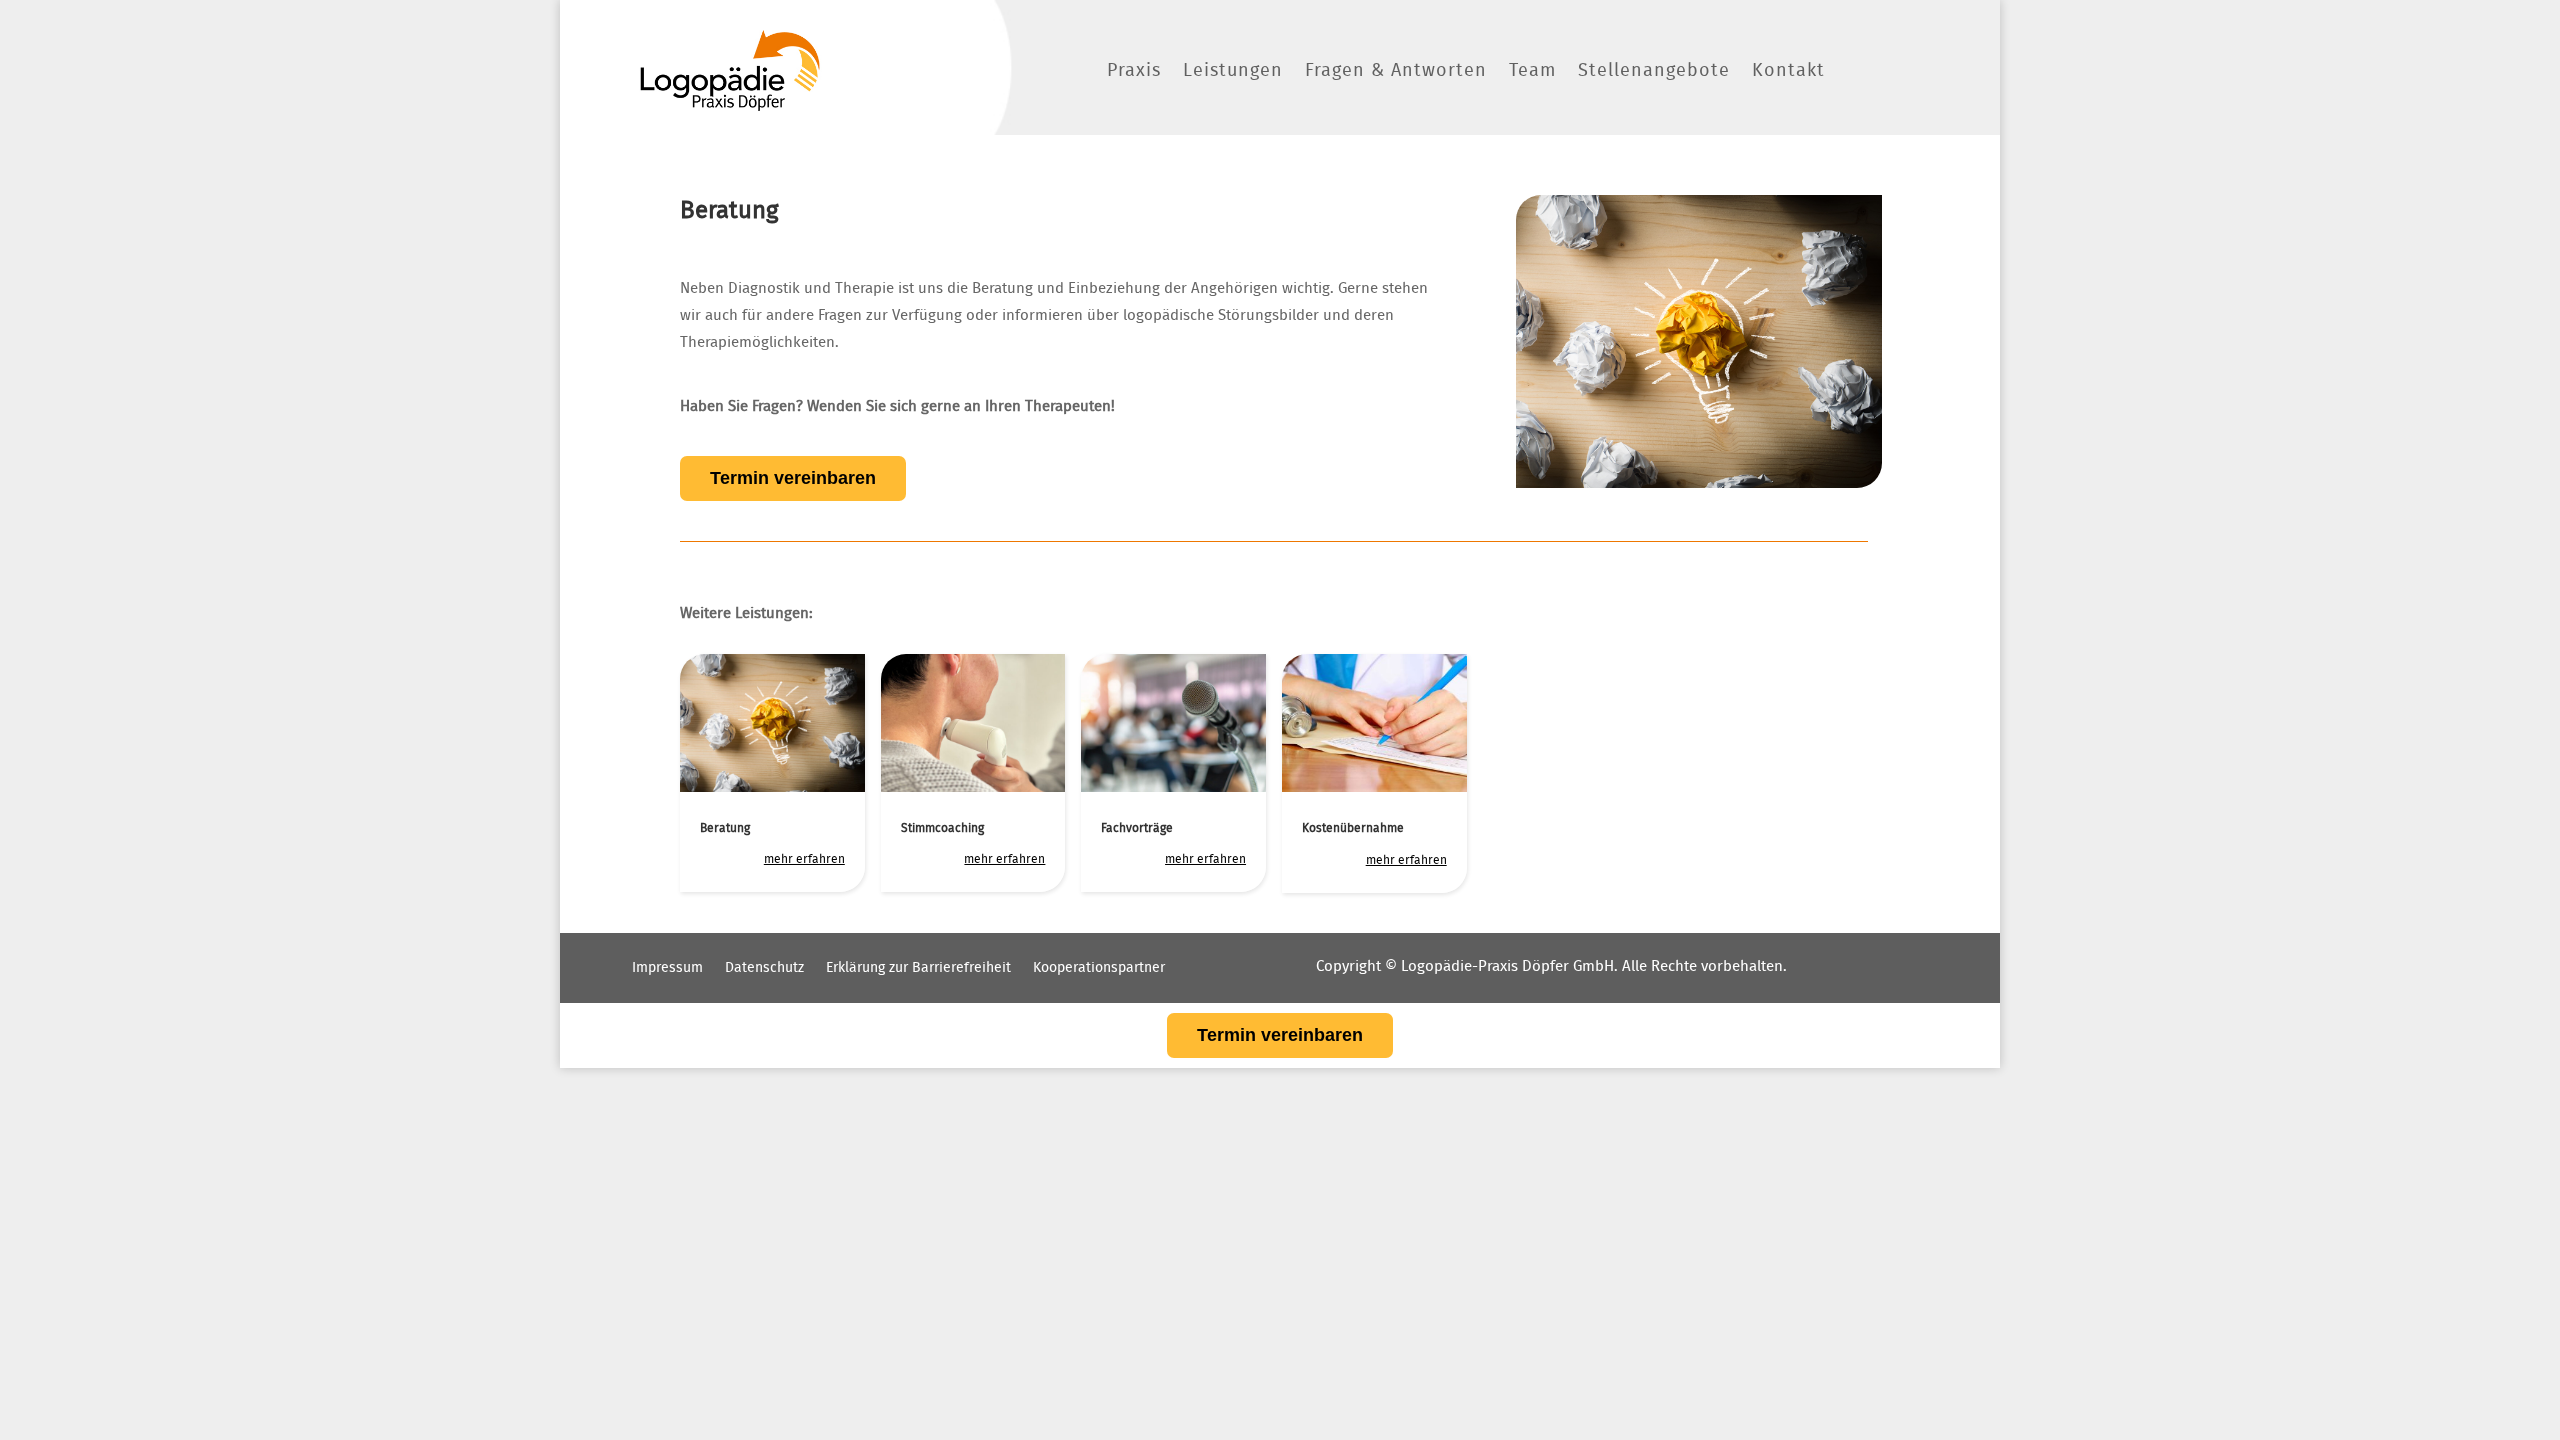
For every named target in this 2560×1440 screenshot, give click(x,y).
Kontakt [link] (1788, 71)
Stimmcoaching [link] (942, 828)
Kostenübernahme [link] (1353, 828)
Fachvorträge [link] (1137, 828)
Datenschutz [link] (764, 968)
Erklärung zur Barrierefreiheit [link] (918, 968)
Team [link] (1532, 71)
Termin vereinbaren (793, 478)
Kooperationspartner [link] (1099, 968)
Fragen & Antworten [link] (1396, 71)
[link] (730, 70)
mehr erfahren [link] (804, 859)
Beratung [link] (725, 828)
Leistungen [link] (1233, 71)
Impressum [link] (667, 968)
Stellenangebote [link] (1654, 71)
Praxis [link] (1134, 71)
